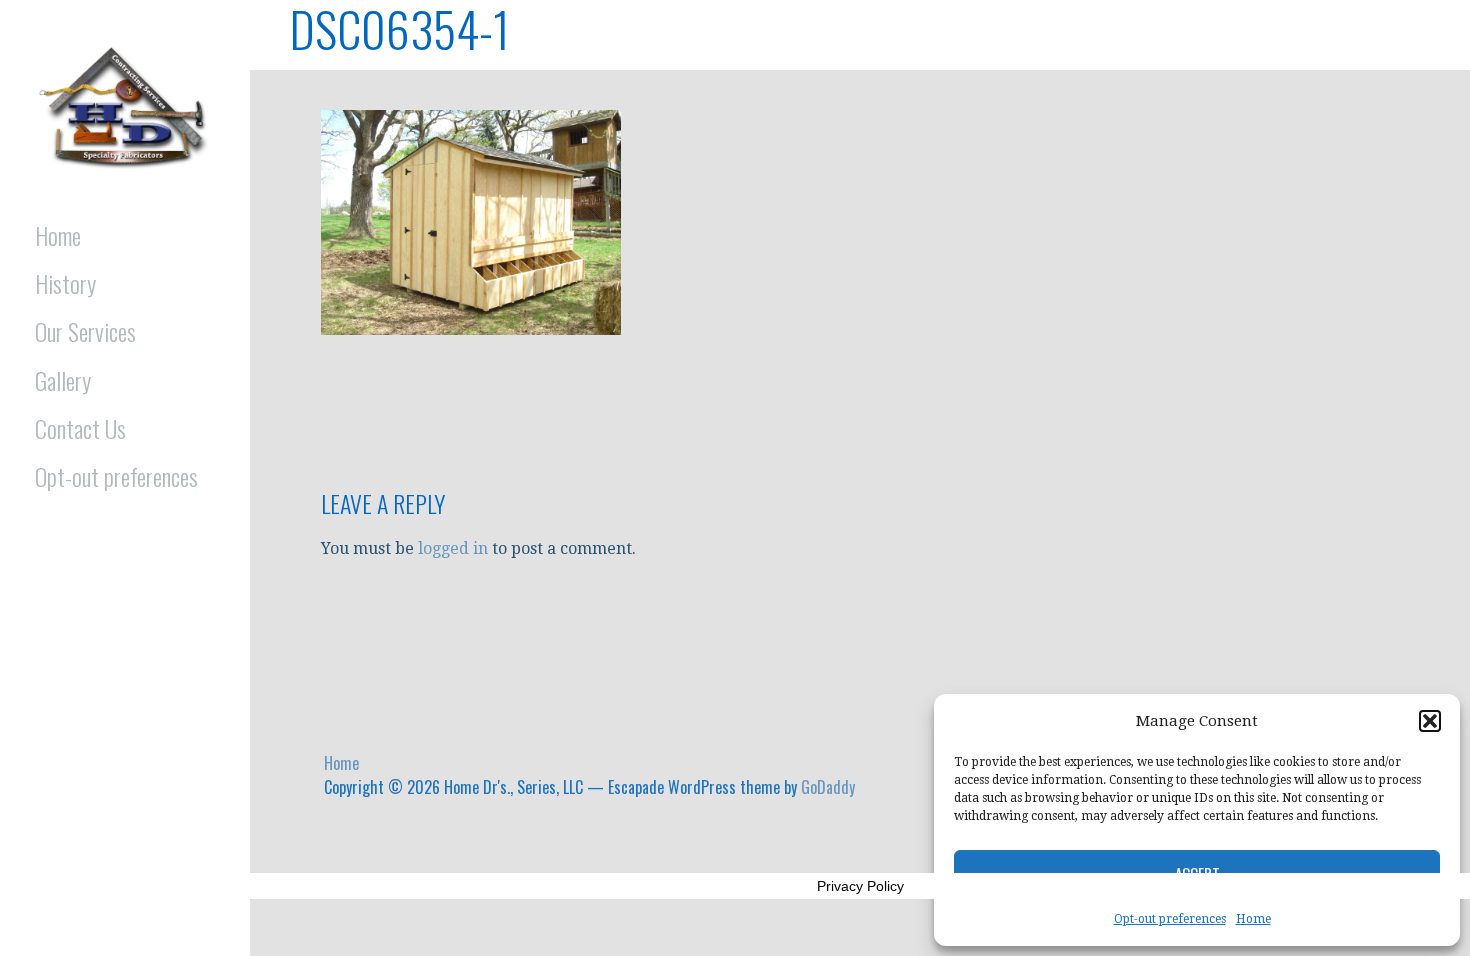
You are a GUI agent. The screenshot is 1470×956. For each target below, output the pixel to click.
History (65, 283)
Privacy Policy (860, 886)
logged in (453, 548)
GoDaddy (828, 787)
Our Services (85, 331)
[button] (1430, 721)
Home (1253, 919)
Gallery (63, 380)
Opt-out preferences (1170, 919)
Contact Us (80, 428)
